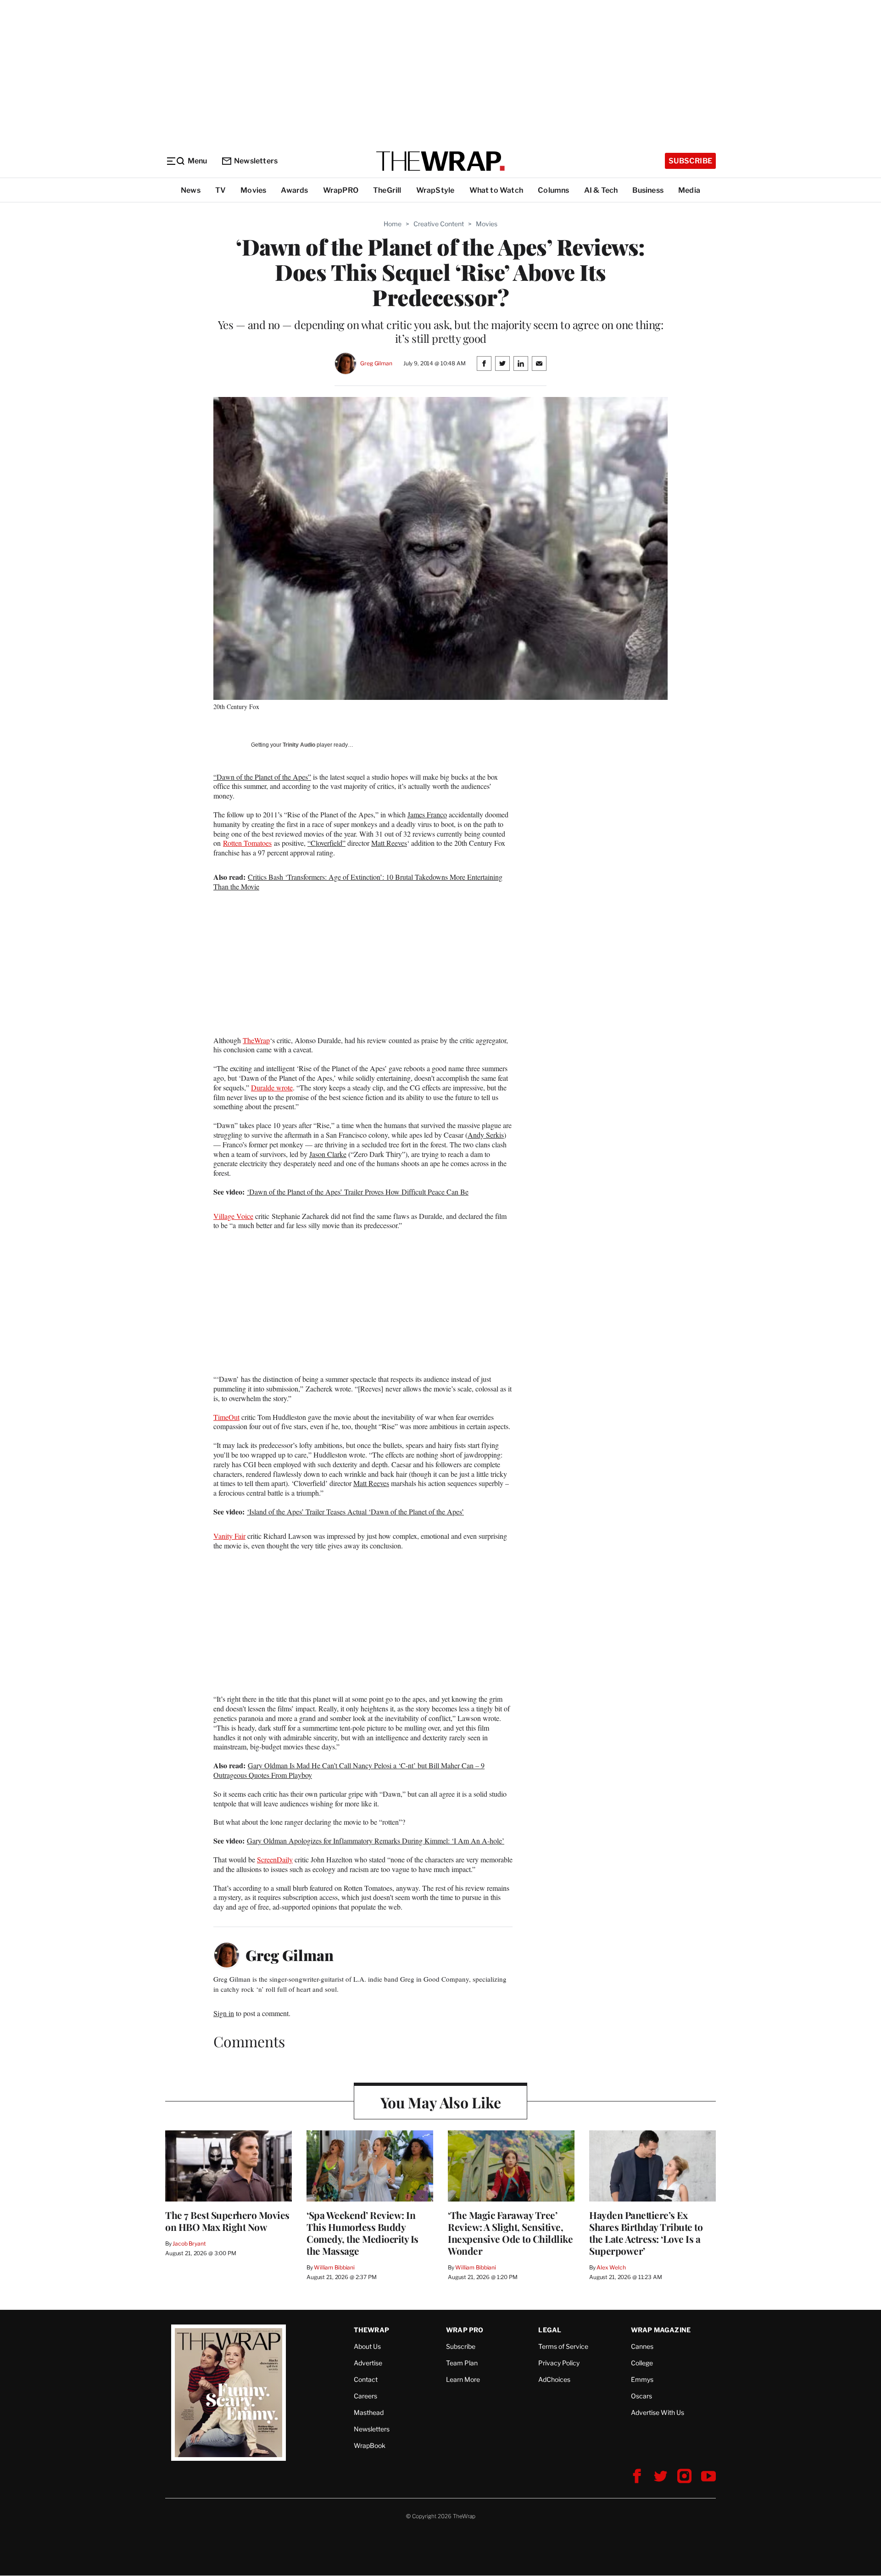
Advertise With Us (658, 2412)
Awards (294, 190)
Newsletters (256, 161)
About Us (367, 2346)
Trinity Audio (299, 745)
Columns (553, 190)
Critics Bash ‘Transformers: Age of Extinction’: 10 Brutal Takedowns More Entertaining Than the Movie (358, 882)
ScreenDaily (275, 1859)
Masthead (369, 2412)
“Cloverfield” (326, 843)
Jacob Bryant (189, 2244)
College (642, 2363)
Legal (550, 2330)
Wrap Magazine (661, 2330)
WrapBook (370, 2445)
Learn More (463, 2379)
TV (220, 190)
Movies (253, 190)
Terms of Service (563, 2346)
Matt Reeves (389, 843)
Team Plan (462, 2363)
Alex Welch (611, 2267)
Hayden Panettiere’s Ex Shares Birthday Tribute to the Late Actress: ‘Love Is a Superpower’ (646, 2233)
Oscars (641, 2396)
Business (648, 190)
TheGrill (387, 190)
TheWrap (256, 1040)
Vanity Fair (229, 1536)
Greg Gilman (376, 363)
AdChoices (554, 2379)
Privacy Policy (559, 2363)
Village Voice (233, 1216)
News (191, 190)
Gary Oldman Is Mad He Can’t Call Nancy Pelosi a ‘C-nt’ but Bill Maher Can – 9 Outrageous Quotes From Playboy (349, 1770)
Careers (365, 2396)
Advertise (368, 2363)
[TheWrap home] (440, 161)
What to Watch (496, 190)
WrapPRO (341, 190)
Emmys (642, 2379)
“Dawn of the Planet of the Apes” (262, 777)
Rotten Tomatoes (247, 843)
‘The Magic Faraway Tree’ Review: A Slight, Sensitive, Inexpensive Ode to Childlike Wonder (510, 2233)
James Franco (427, 814)
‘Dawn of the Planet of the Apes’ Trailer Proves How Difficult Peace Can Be (358, 1192)
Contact (366, 2379)
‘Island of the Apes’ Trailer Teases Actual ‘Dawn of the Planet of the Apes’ (355, 1512)
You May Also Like (441, 2102)
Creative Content (439, 224)
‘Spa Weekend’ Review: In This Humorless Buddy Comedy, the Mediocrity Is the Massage (362, 2233)
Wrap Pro (465, 2330)
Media (689, 190)
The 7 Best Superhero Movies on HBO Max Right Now (227, 2221)
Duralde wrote (272, 1087)
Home (393, 224)
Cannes (642, 2346)
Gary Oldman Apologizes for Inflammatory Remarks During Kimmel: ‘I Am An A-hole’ (376, 1841)
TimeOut (226, 1417)
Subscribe (690, 161)
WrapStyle (435, 190)
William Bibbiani (334, 2267)
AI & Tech (601, 190)
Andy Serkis (486, 1135)
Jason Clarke (328, 1154)
